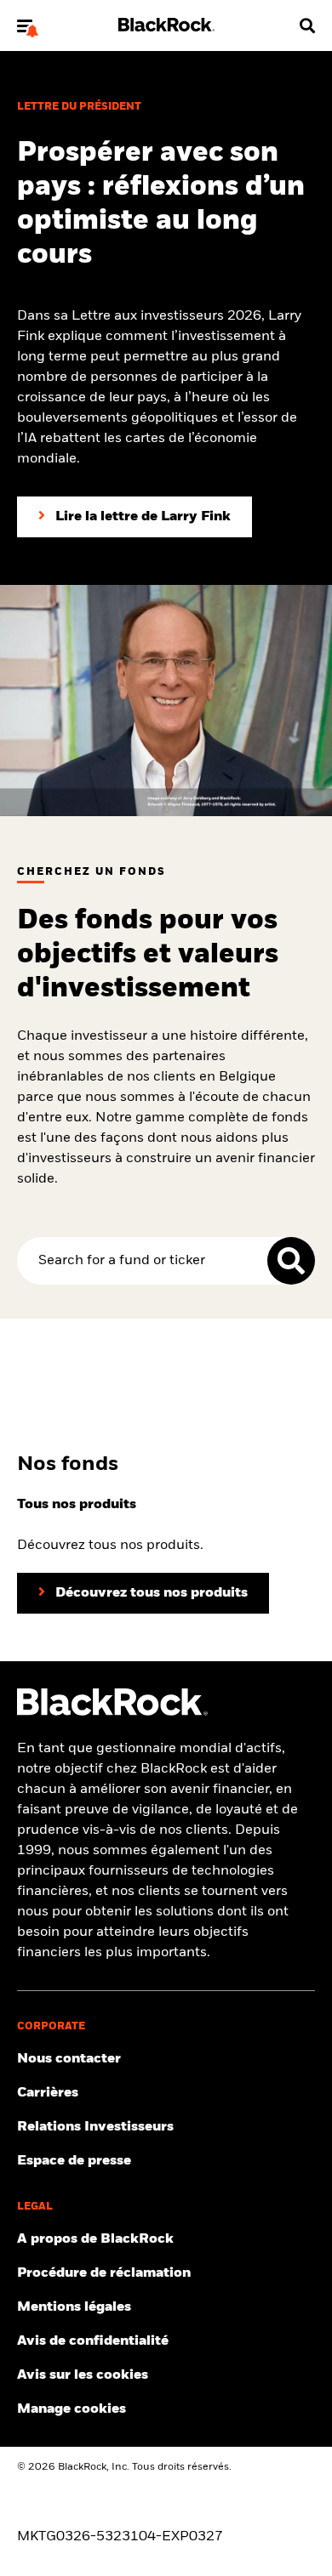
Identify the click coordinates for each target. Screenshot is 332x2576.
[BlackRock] (166, 28)
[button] (25, 26)
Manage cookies (72, 2409)
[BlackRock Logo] (112, 1712)
